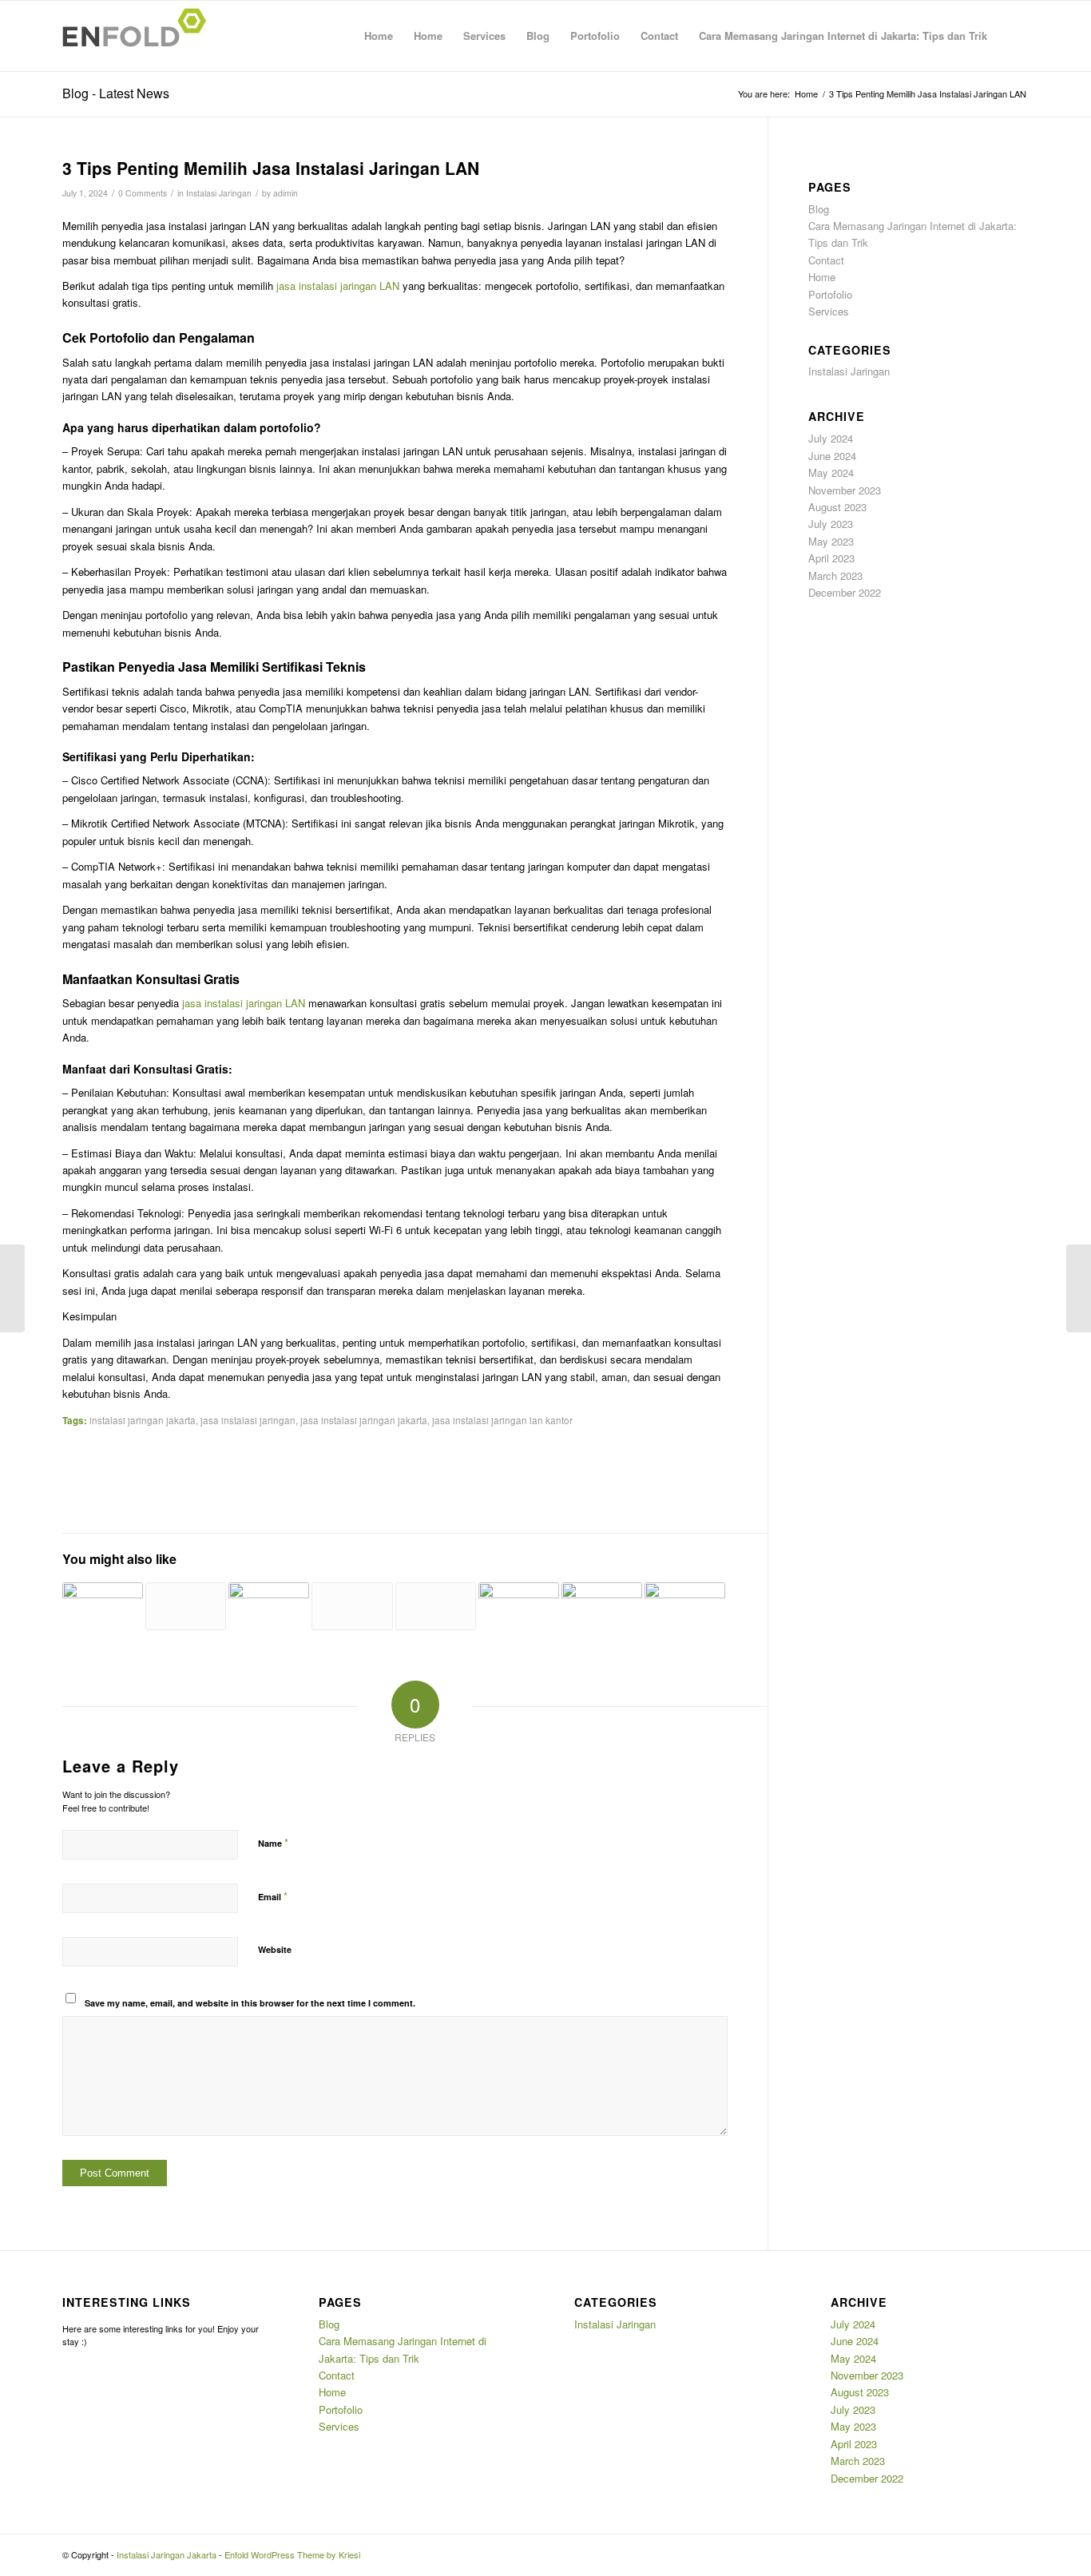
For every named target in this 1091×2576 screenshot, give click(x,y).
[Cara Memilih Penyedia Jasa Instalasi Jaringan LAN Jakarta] (186, 1606)
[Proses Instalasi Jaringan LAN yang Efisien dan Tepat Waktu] (436, 1606)
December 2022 (845, 592)
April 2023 (831, 558)
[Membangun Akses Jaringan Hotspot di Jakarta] (685, 1596)
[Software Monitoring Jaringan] (103, 1596)
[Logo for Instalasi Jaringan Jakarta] (139, 36)
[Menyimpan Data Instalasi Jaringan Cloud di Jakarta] (602, 1596)
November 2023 (845, 490)
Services (484, 36)
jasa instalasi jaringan (248, 1420)
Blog (538, 36)
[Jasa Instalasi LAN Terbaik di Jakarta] (519, 1596)
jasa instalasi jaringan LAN (336, 286)
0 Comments (143, 193)
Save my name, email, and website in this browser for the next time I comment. (250, 2003)
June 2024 (832, 456)
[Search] (1013, 36)
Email (273, 1896)
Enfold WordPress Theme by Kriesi (292, 2554)
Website (275, 1949)
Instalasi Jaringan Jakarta (167, 2554)
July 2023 (831, 524)
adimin (286, 193)
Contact (659, 36)
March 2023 (835, 576)
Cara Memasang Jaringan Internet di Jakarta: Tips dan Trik (843, 36)
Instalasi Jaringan (219, 193)
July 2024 (831, 438)
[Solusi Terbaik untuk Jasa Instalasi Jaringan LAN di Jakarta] (12, 1288)
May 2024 (831, 472)
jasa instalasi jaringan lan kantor (502, 1420)
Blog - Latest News (116, 93)
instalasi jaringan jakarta (143, 1420)
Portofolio (595, 36)
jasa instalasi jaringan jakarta (364, 1420)
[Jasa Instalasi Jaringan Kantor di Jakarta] (269, 1596)
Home (379, 36)
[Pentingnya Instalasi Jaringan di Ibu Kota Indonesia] (352, 1606)
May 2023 (831, 541)
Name (273, 1842)
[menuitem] (1013, 36)
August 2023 (837, 507)
